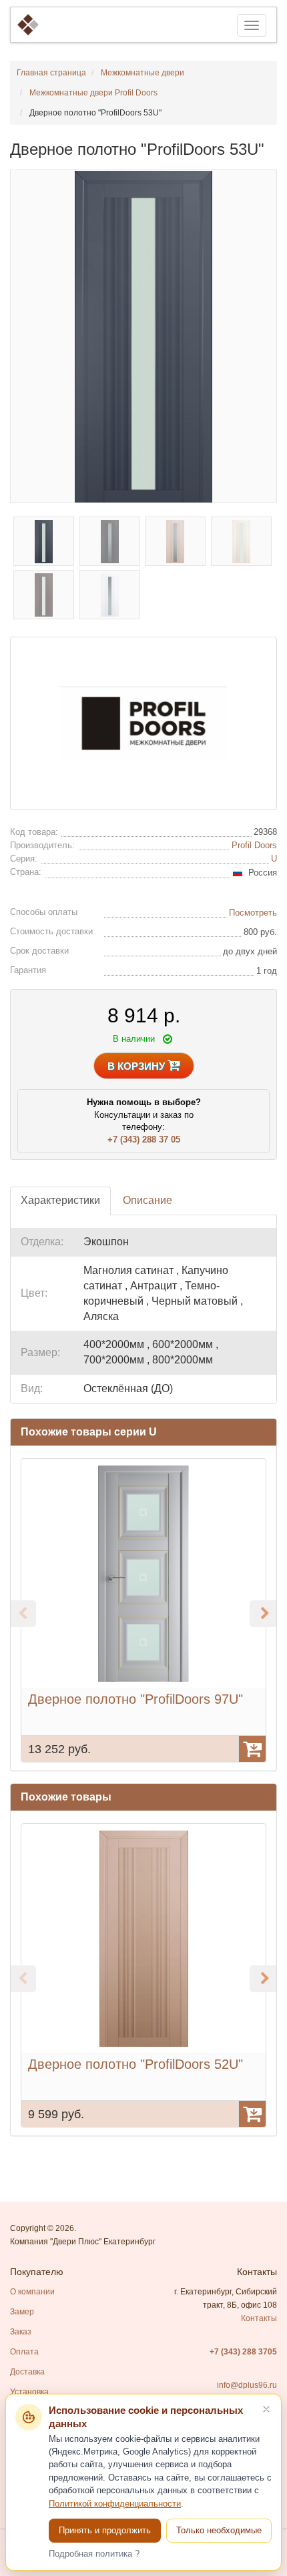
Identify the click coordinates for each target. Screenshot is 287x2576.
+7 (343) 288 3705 (243, 2352)
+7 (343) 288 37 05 (144, 1140)
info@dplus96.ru (247, 2385)
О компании (32, 2292)
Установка (29, 2392)
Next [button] (263, 1614)
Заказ (21, 2332)
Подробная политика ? (94, 2554)
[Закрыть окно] (266, 2409)
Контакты (259, 2318)
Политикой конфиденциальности (115, 2504)
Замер (22, 2312)
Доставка (27, 2372)
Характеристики (60, 1200)
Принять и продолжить (105, 2530)
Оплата (24, 2352)
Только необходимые (219, 2530)
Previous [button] (23, 1614)
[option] (143, 1610)
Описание (148, 1200)
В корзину (137, 1066)
